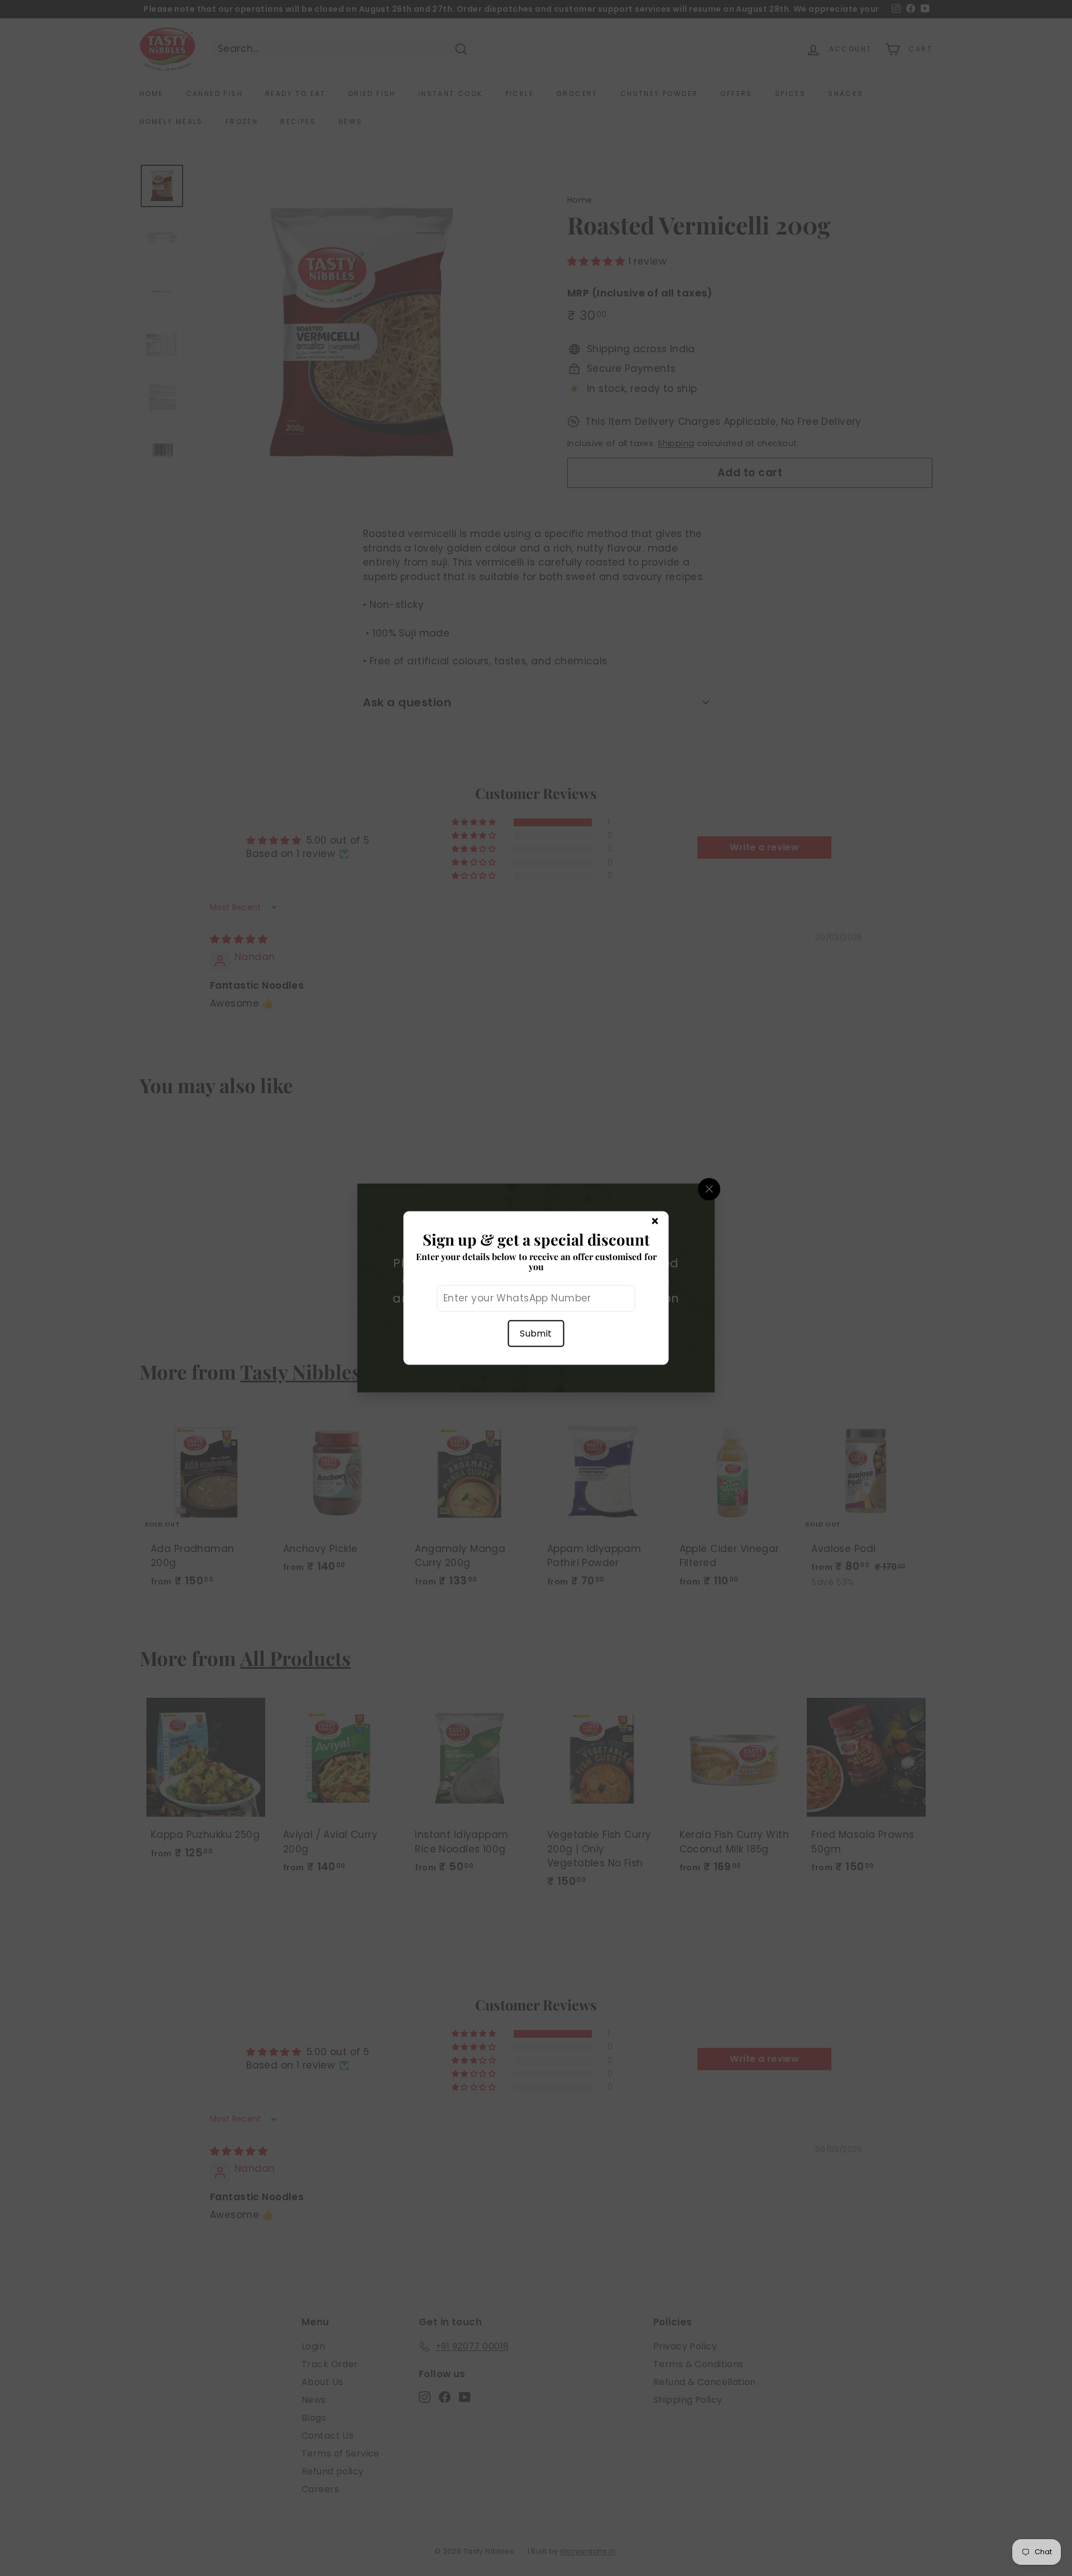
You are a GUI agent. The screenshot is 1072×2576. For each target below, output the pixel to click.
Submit (536, 1333)
